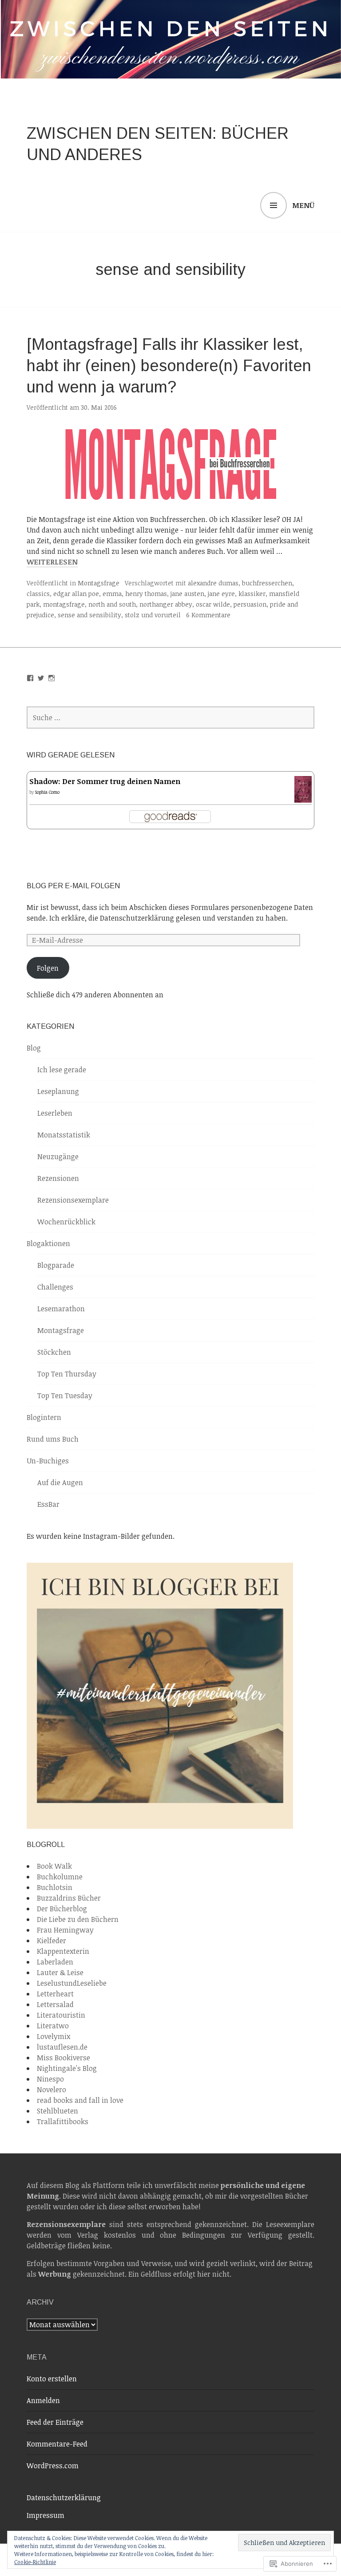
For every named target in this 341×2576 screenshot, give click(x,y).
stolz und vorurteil (153, 615)
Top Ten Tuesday (65, 1396)
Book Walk (54, 1866)
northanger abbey (166, 604)
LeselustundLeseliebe (72, 1983)
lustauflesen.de (62, 2047)
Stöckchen (54, 1352)
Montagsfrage (99, 583)
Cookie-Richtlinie (35, 2562)
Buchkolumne (60, 1877)
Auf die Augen (60, 1482)
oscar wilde (213, 604)
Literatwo (53, 2026)
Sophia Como (47, 792)
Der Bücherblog (62, 1909)
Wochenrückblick (66, 1222)
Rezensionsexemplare (73, 1200)
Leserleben (55, 1113)
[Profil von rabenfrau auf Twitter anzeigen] (41, 678)
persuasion (250, 604)
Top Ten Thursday (67, 1374)
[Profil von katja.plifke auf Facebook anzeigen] (30, 678)
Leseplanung (58, 1091)
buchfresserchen (267, 583)
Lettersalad (55, 2004)
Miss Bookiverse (63, 2058)
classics (38, 594)
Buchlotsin (55, 1887)
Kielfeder (52, 1941)
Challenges (55, 1287)
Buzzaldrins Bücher (69, 1898)
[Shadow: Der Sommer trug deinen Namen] (303, 798)
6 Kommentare (208, 615)
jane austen (187, 594)
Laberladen (55, 1962)
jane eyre (221, 594)
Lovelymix (54, 2036)
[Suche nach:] (170, 718)
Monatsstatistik (64, 1135)
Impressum (46, 2515)
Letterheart (55, 1994)
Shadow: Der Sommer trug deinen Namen (105, 781)
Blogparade (56, 1265)
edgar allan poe (76, 594)
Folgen (48, 968)
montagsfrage (64, 604)
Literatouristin (61, 2015)
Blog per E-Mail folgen (73, 886)
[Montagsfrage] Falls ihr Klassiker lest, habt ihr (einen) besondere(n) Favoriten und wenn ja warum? (169, 366)
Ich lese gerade (62, 1070)
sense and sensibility (89, 615)
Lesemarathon (61, 1309)
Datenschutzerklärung (64, 2498)
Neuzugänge (58, 1157)
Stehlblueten (57, 2111)
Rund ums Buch (53, 1439)
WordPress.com (53, 2466)
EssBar (48, 1504)
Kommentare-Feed (57, 2444)
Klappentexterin (63, 1951)
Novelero (52, 2090)
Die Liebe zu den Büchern (78, 1919)
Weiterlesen (52, 562)
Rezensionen (58, 1178)
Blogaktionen (48, 1243)
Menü (303, 205)
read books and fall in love (80, 2100)
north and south (112, 604)
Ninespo (50, 2079)
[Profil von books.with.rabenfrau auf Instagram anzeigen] (52, 678)
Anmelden (43, 2400)
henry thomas (146, 594)
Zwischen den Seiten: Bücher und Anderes (158, 144)
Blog (34, 1048)
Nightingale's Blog (67, 2068)
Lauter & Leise (60, 1972)
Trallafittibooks (63, 2121)
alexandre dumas (213, 583)
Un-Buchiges (48, 1461)
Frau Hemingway (65, 1930)
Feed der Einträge (55, 2422)
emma (112, 594)
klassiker (252, 594)
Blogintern (44, 1417)
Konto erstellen (52, 2379)
